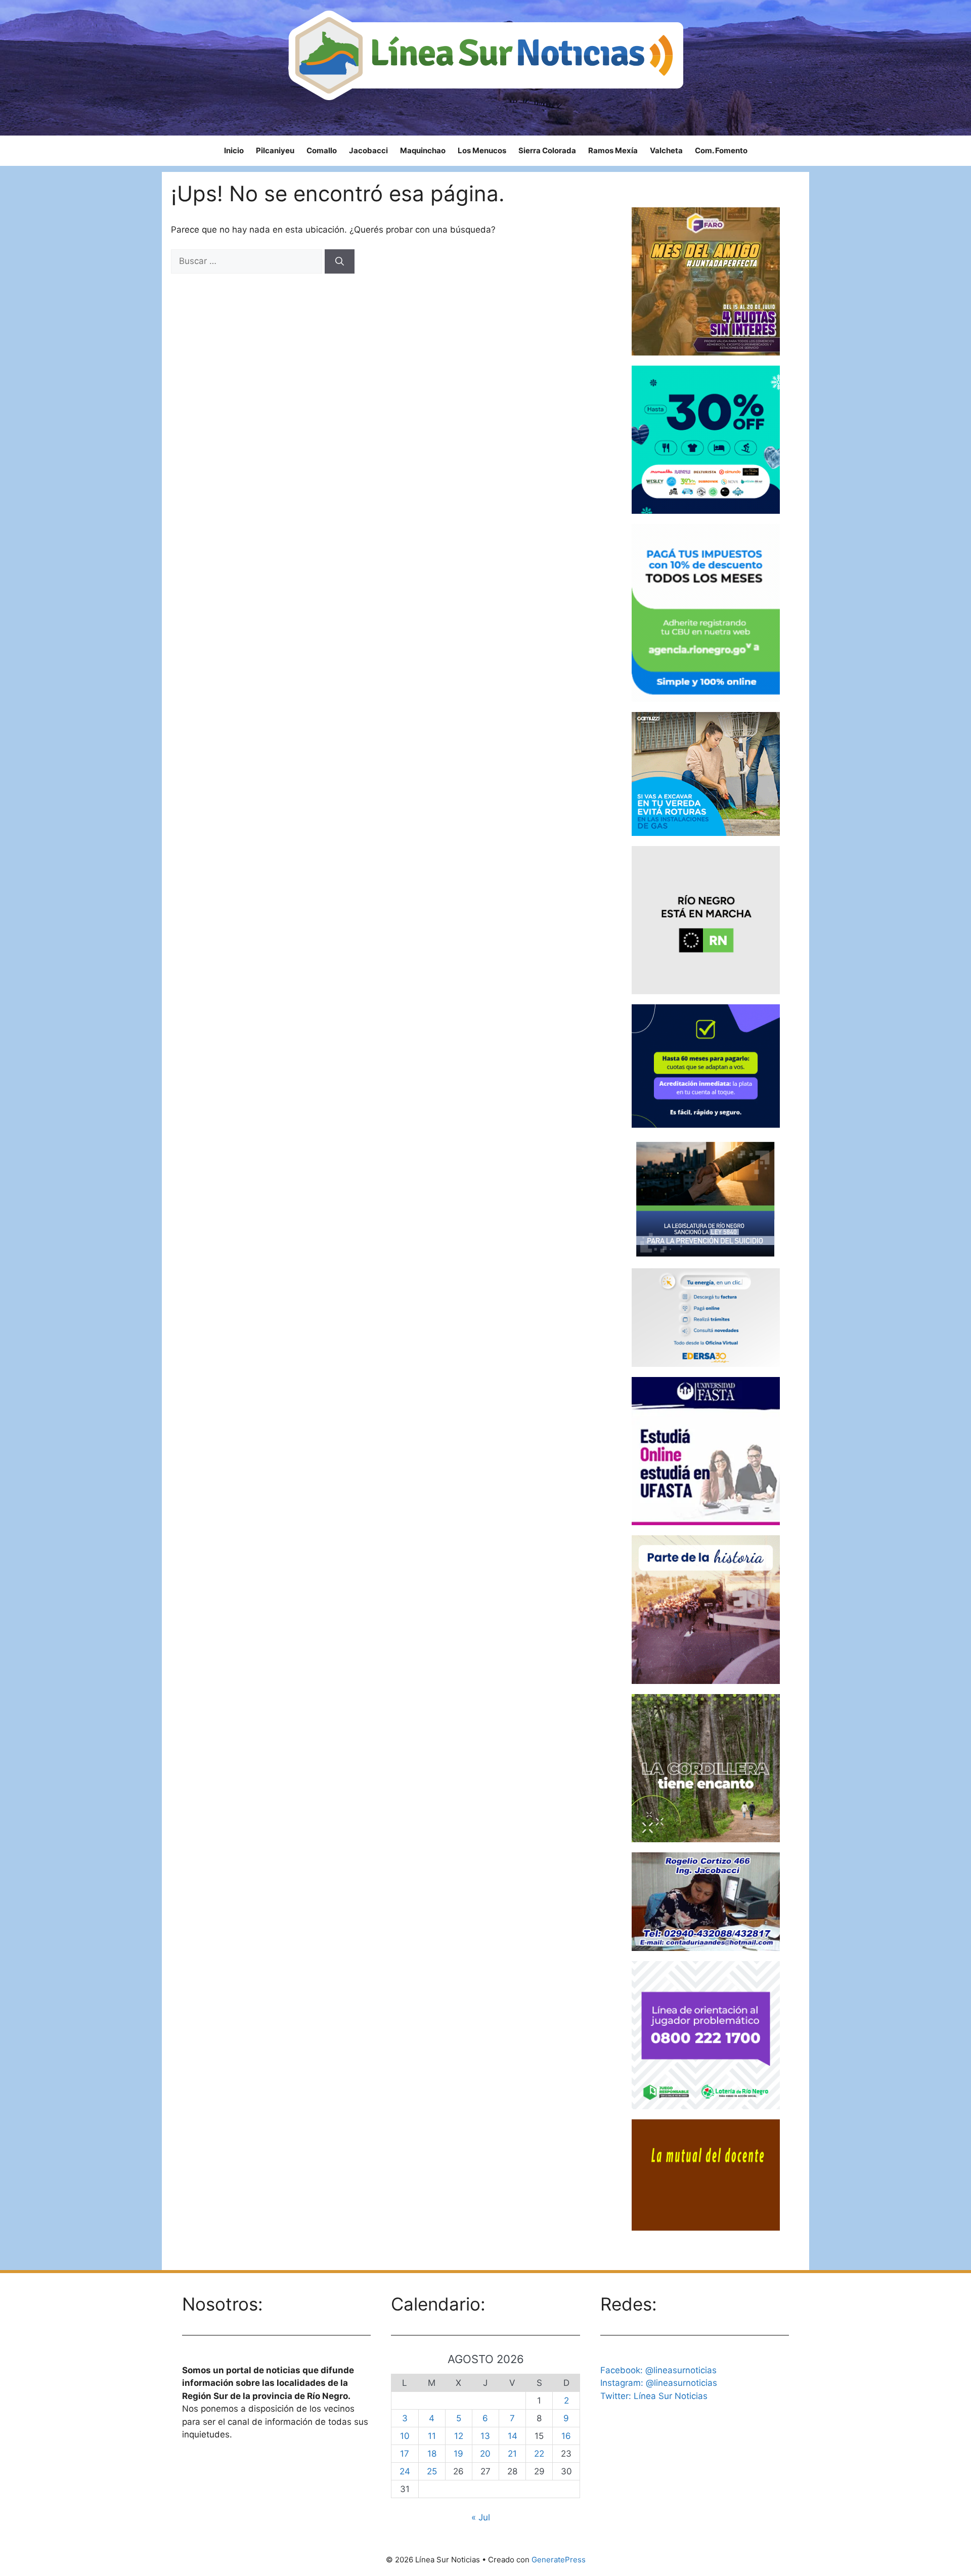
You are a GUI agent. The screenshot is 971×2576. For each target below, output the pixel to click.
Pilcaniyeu (275, 150)
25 (432, 2471)
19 (458, 2454)
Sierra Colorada (547, 150)
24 (405, 2471)
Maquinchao (423, 150)
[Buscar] (340, 261)
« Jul (481, 2517)
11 (432, 2436)
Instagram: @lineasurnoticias (659, 2383)
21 (512, 2454)
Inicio (234, 150)
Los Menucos (482, 150)
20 (485, 2454)
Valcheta (666, 150)
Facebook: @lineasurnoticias (658, 2370)
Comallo (322, 150)
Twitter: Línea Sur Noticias (654, 2396)
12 (459, 2436)
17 (405, 2454)
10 (405, 2436)
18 (432, 2454)
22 (539, 2454)
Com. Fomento (721, 150)
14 (513, 2436)
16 (566, 2436)
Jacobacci (368, 150)
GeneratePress (559, 2560)
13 (485, 2436)
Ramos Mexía (613, 150)
